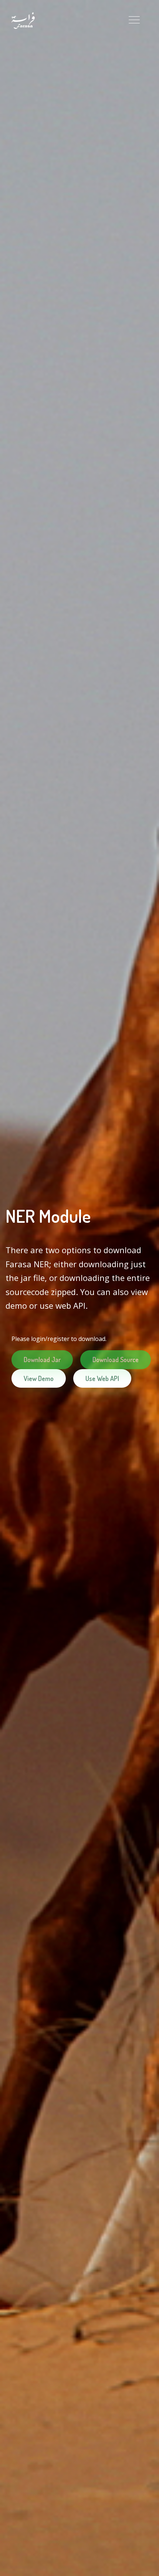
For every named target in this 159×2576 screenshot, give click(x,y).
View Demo (39, 1378)
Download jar (42, 1360)
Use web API (102, 1378)
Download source (116, 1360)
